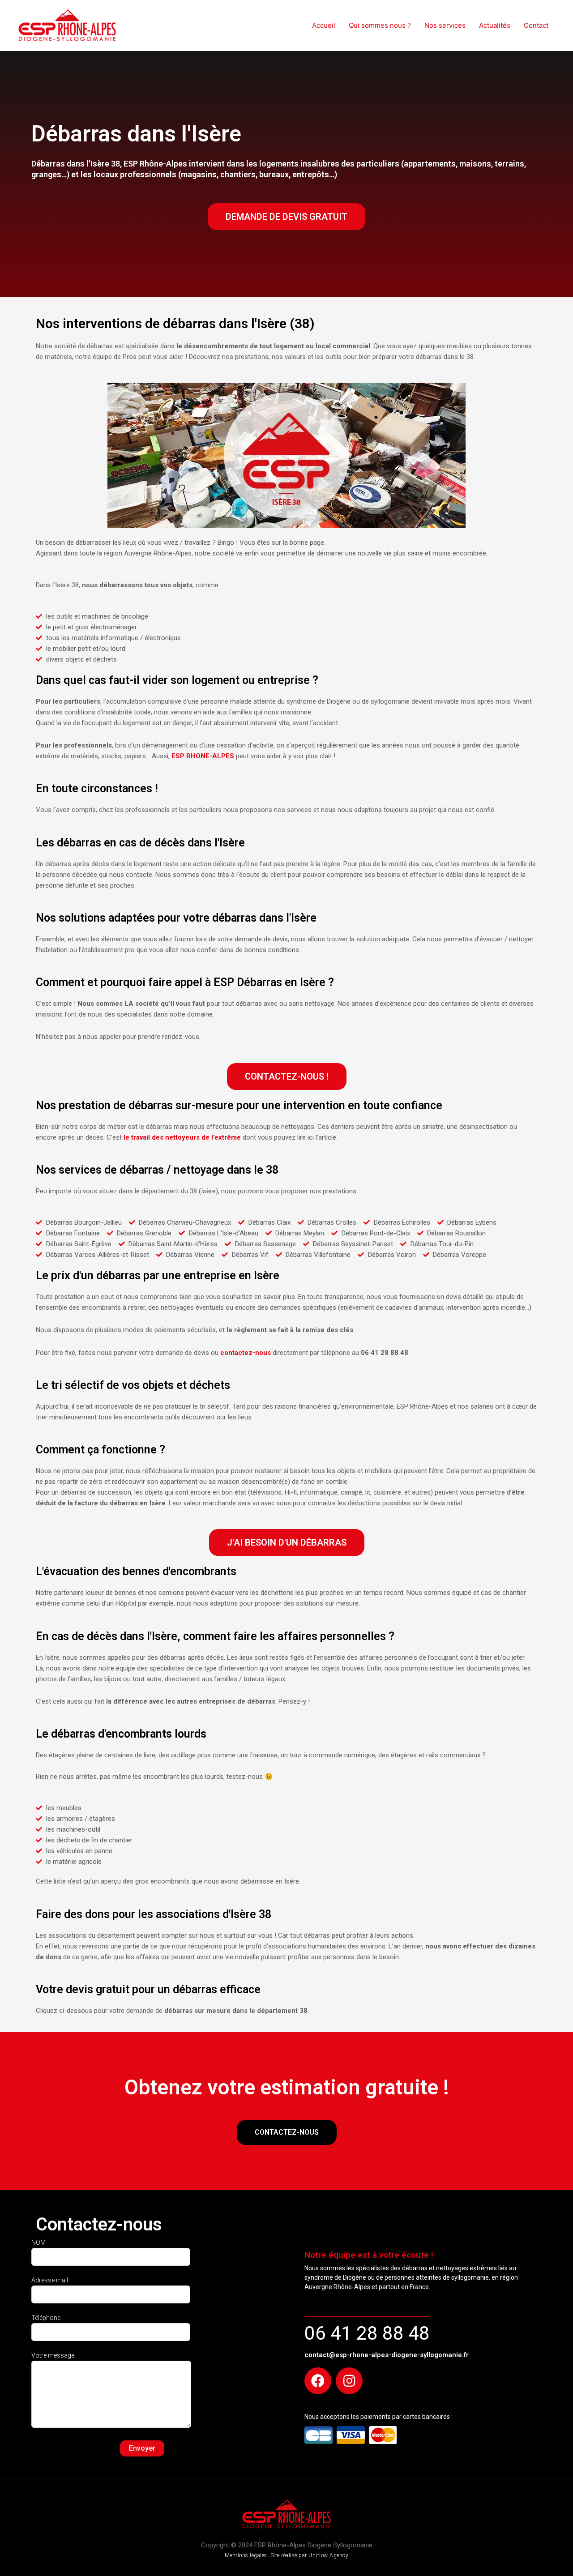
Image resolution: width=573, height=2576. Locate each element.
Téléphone (46, 2318)
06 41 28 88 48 (367, 2333)
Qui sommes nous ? (380, 25)
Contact (536, 25)
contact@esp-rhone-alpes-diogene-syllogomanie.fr (387, 2355)
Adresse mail (50, 2280)
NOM (38, 2243)
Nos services (445, 25)
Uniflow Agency (328, 2555)
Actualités (495, 25)
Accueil (324, 25)
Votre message (53, 2355)
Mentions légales (246, 2555)
